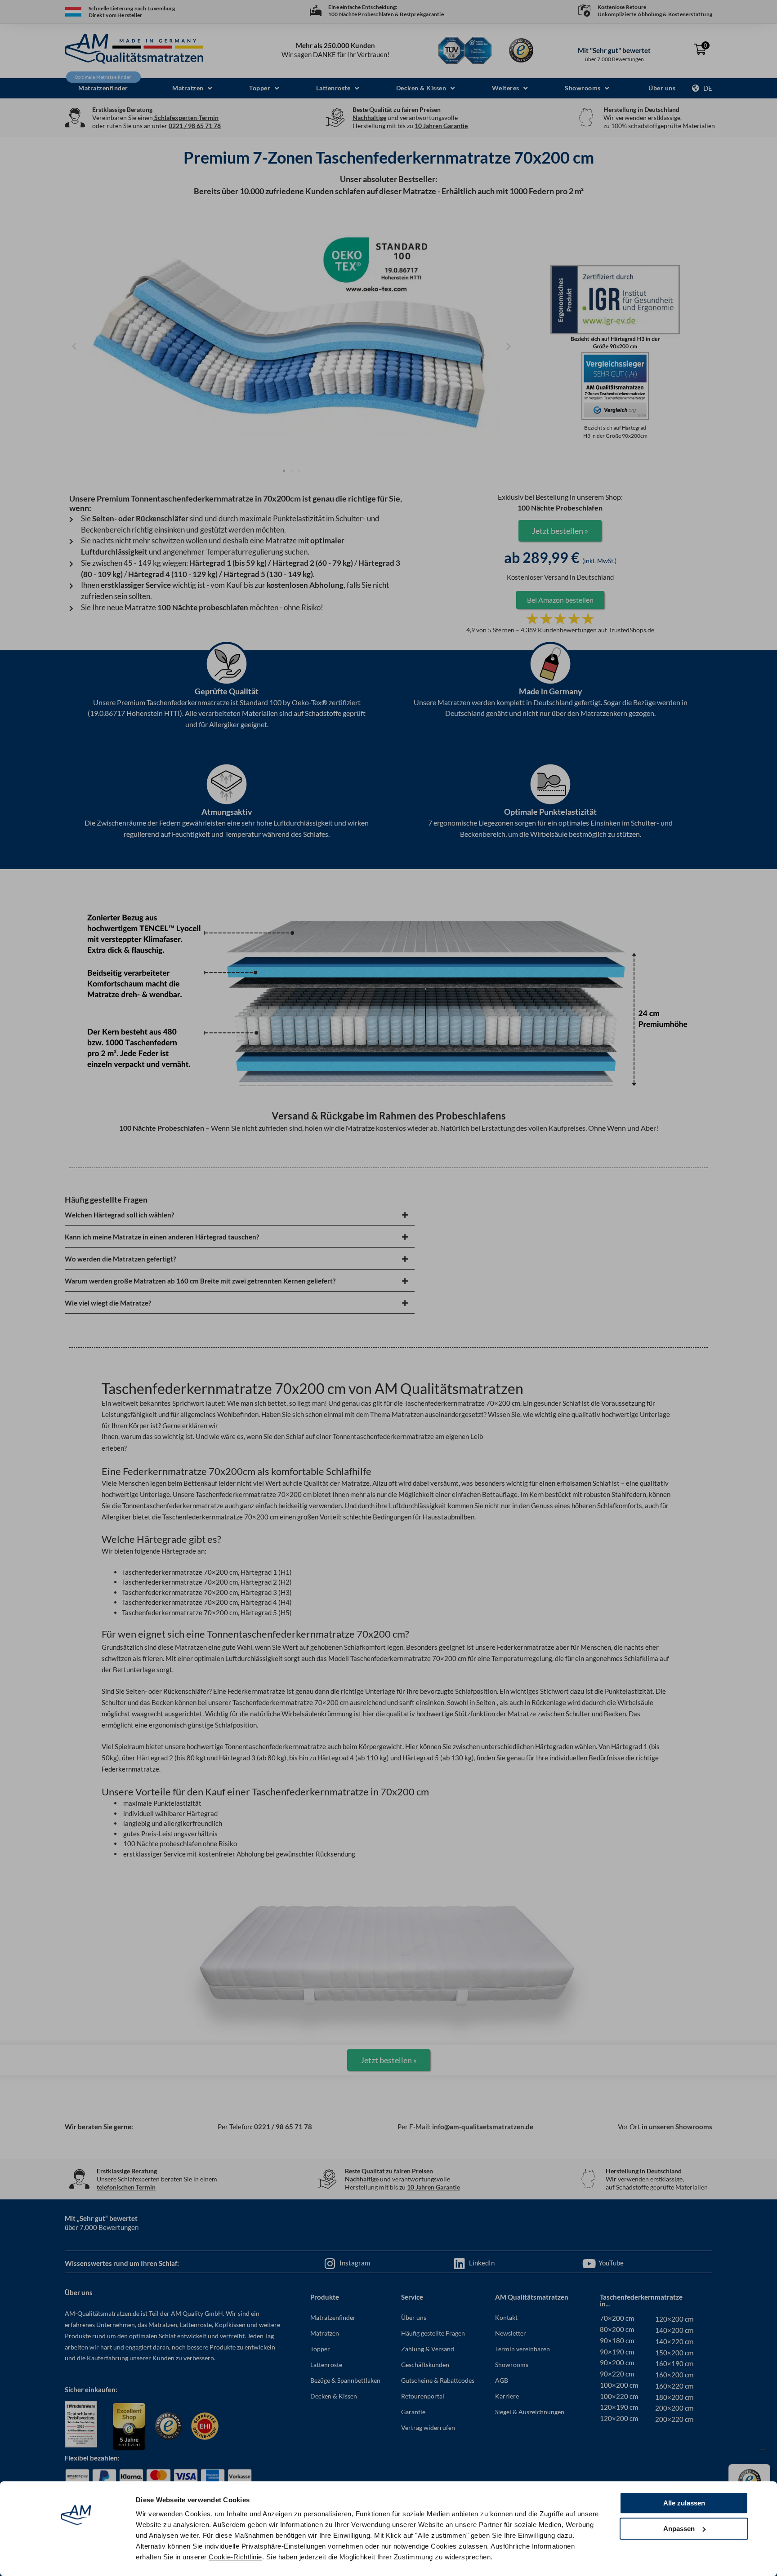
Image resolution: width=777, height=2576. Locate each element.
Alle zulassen (684, 2503)
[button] (192, 88)
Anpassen (679, 2529)
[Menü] (763, 2452)
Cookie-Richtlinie (235, 2557)
